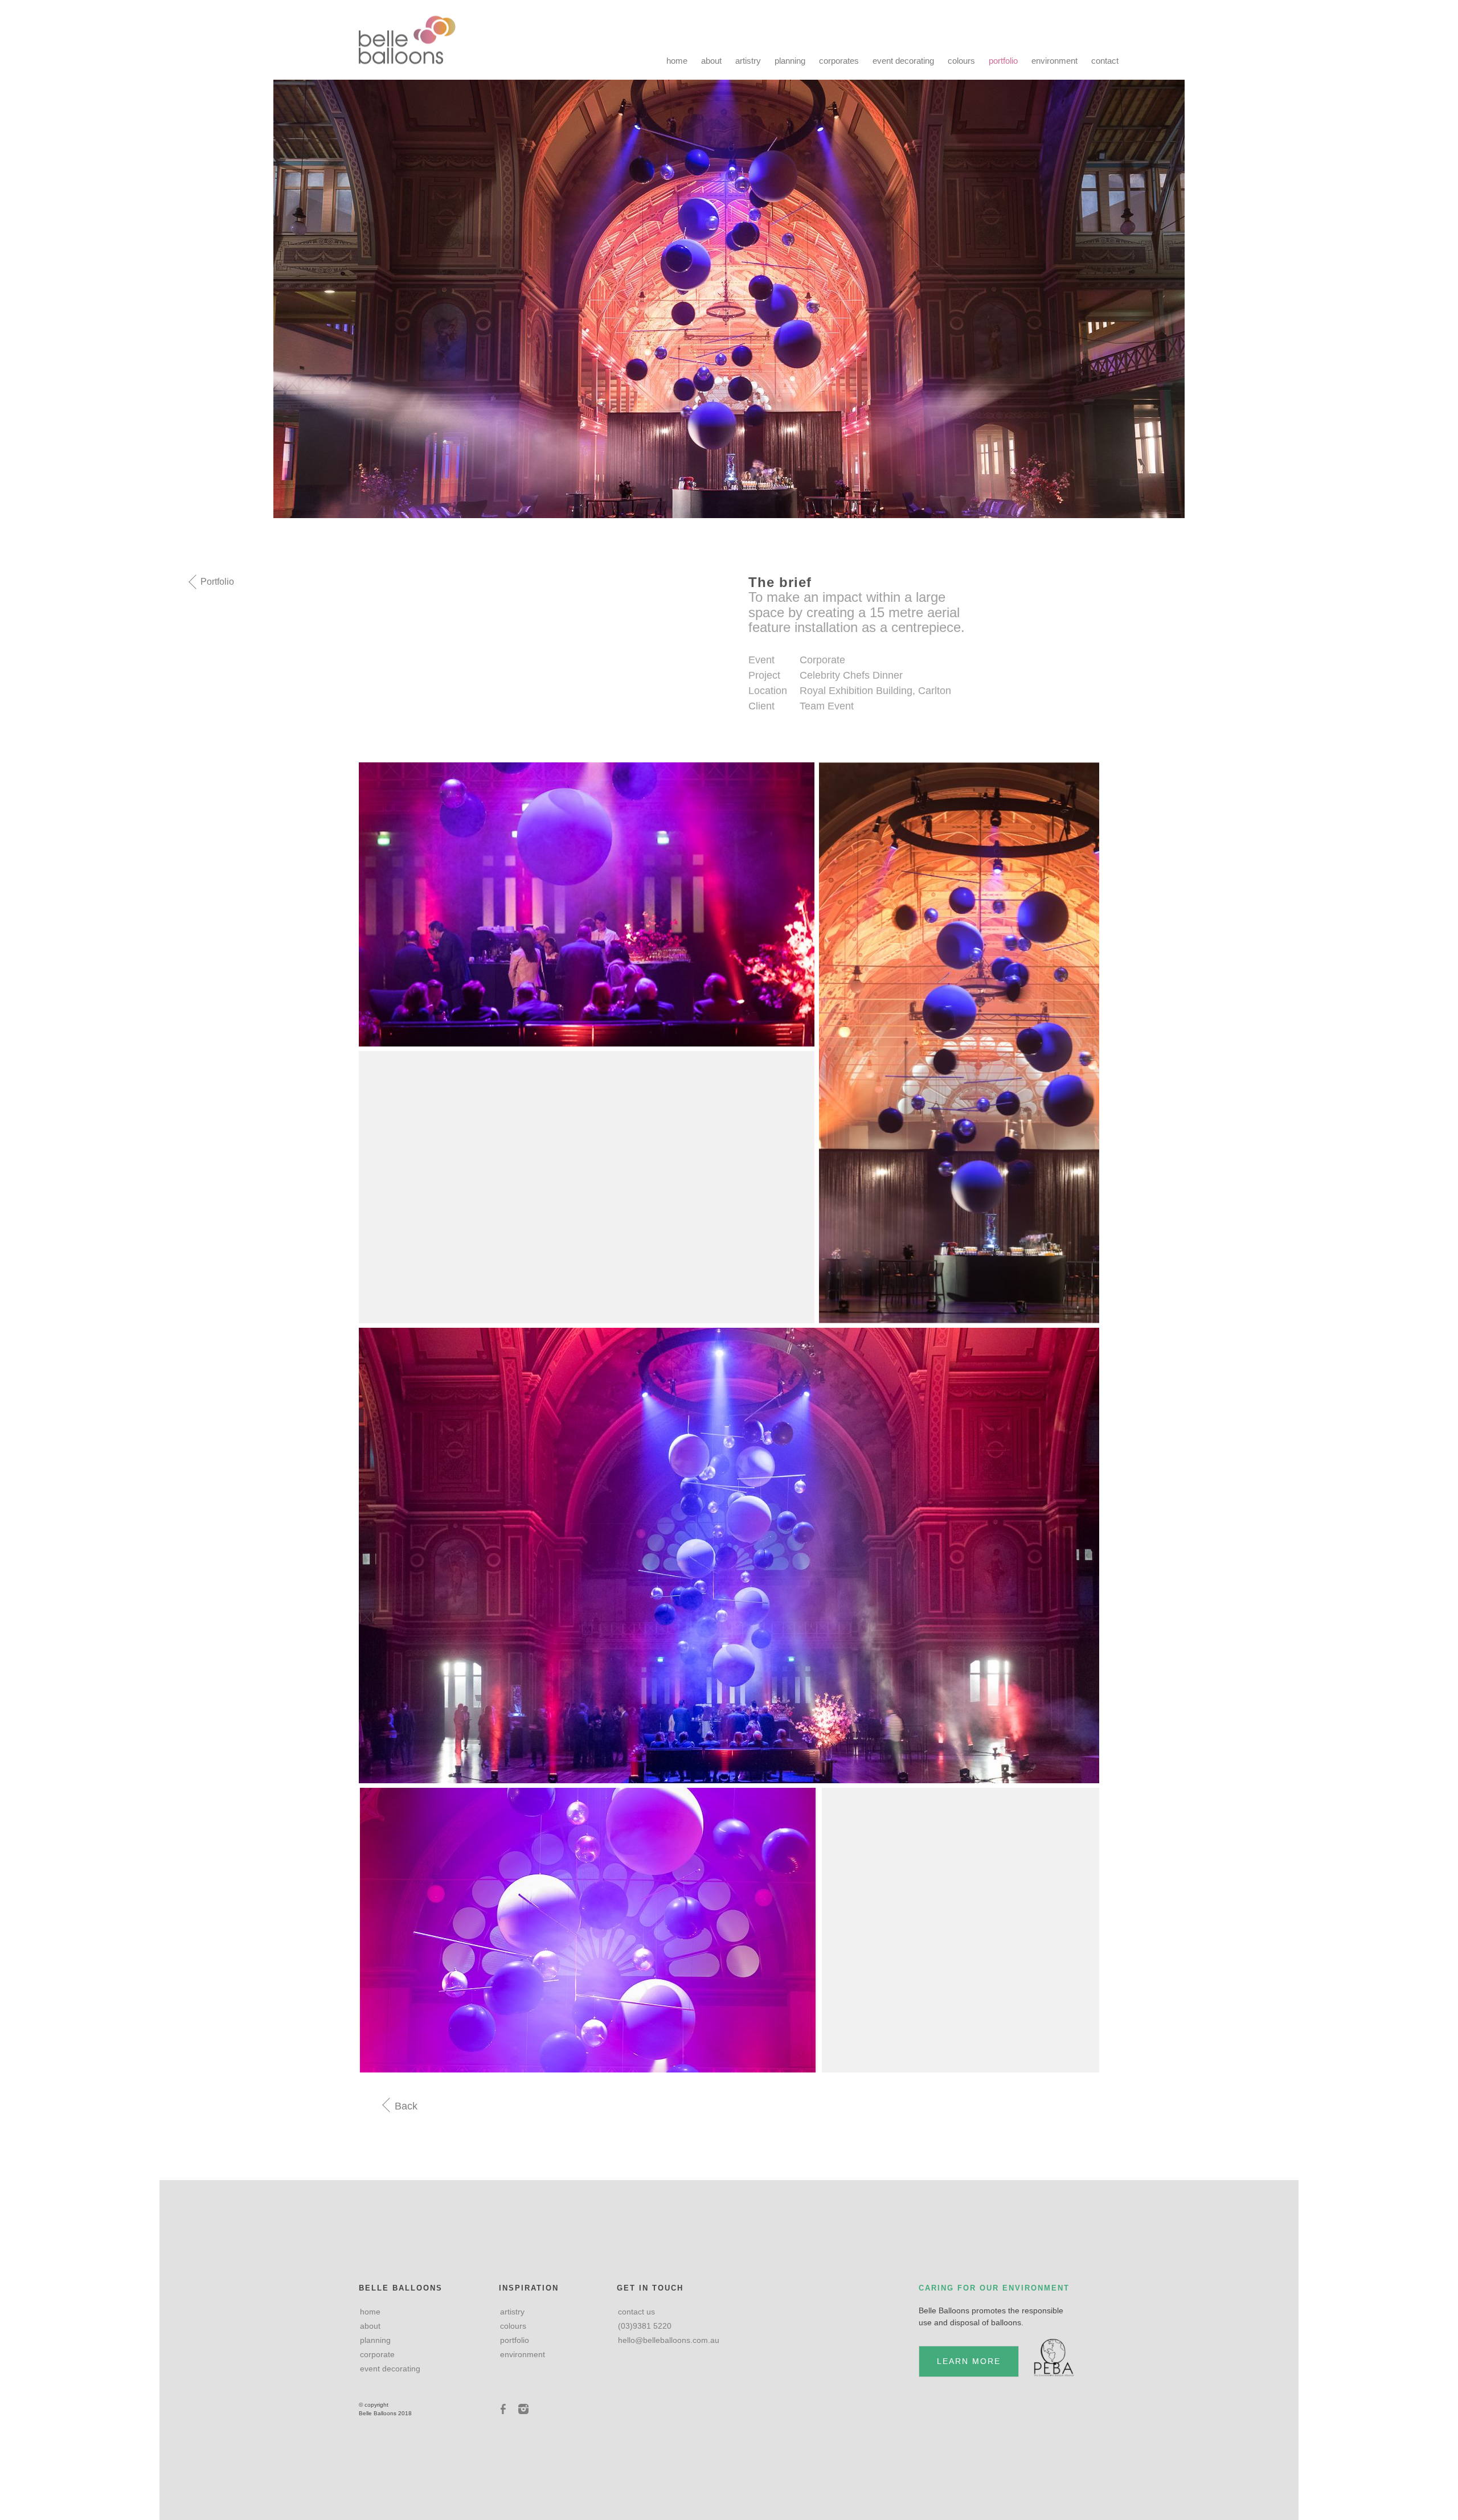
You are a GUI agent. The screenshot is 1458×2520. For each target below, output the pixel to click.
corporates (839, 61)
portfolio (1003, 61)
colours (961, 61)
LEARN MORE (969, 2361)
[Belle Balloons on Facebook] (505, 2409)
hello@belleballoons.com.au (669, 2340)
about (711, 61)
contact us (636, 2312)
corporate (377, 2354)
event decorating (903, 61)
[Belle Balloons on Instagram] (523, 2409)
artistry (748, 61)
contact (1105, 61)
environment (1054, 61)
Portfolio (216, 582)
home (677, 61)
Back (405, 2106)
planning (790, 61)
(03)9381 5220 (645, 2326)
